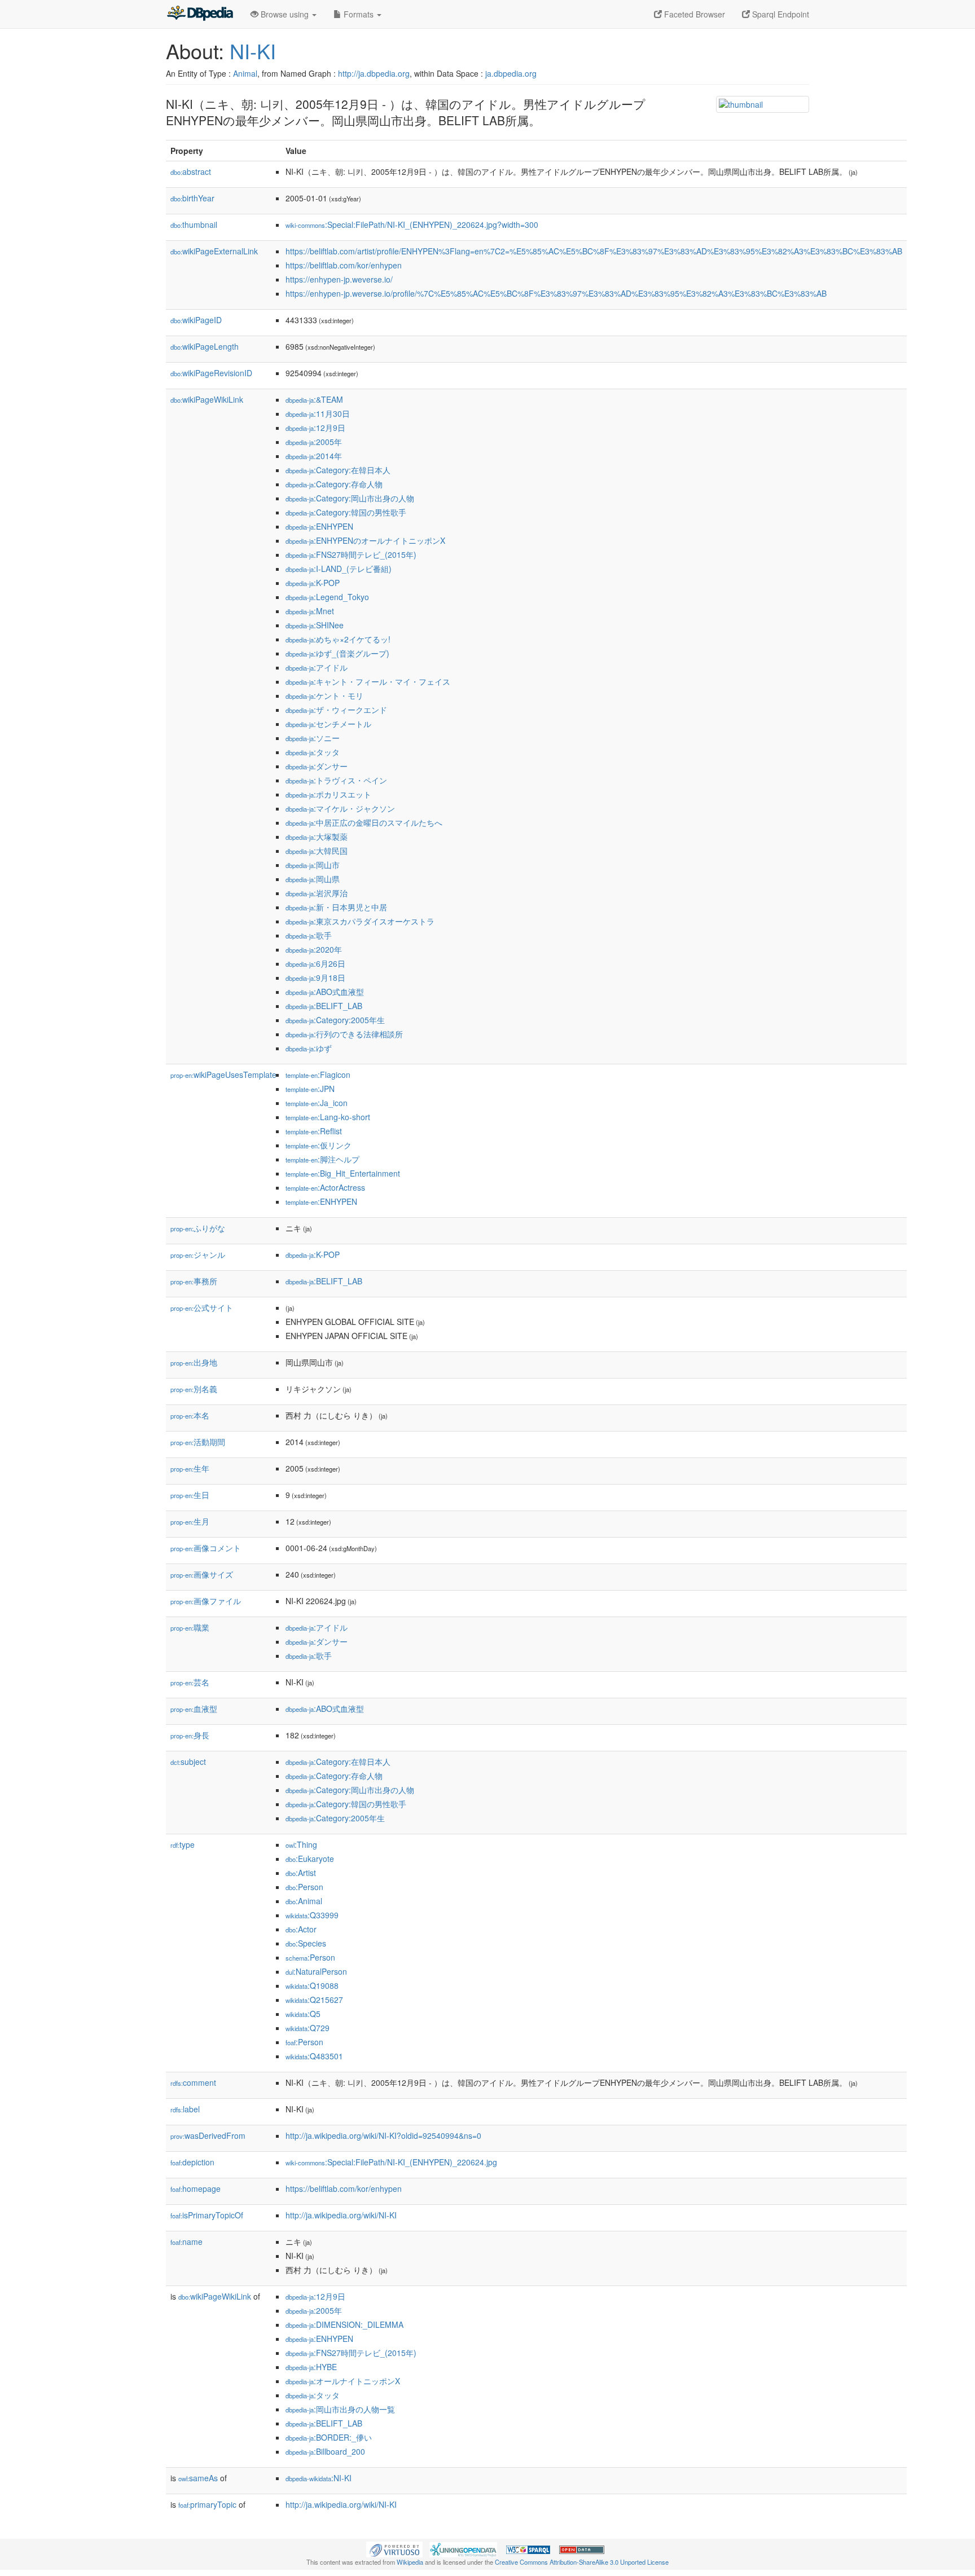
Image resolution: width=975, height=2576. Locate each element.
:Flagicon (318, 1075)
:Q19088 (312, 1985)
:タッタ (313, 752)
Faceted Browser (693, 14)
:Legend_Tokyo (327, 597)
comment (193, 2082)
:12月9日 (315, 428)
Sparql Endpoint (779, 14)
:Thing (301, 1844)
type (183, 1844)
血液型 (194, 1708)
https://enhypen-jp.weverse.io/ (339, 279)
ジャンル (198, 1254)
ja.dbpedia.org (511, 73)
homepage (196, 2189)
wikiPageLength (205, 346)
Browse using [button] (285, 14)
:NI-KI (319, 2478)
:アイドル (317, 667)
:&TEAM (314, 399)
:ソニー (313, 738)
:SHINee (315, 625)
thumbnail (194, 224)
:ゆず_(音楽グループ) (337, 653)
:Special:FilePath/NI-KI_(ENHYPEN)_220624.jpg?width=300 (412, 224)
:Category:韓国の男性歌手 (346, 512)
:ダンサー (317, 766)
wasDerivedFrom (208, 2135)
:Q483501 (314, 2056)
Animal (245, 73)
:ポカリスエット (328, 794)
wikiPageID (196, 320)
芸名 (190, 1682)
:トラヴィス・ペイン (336, 780)
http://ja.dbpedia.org (374, 73)
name (186, 2242)
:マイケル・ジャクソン (340, 808)
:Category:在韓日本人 (338, 470)
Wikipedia (410, 2562)
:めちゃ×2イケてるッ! (338, 639)
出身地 (194, 1362)
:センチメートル (328, 724)
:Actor (301, 1929)
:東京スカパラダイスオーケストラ (360, 921)
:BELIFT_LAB (324, 1006)
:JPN (310, 1089)
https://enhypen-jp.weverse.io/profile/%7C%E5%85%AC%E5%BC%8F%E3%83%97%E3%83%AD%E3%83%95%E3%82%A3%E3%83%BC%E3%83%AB (556, 293)
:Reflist (314, 1131)
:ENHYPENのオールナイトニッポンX (365, 540)
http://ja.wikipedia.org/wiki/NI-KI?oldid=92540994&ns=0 (383, 2135)
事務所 (194, 1281)
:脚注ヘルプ (322, 1159)
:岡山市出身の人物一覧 (340, 2409)
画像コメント (206, 1548)
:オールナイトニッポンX (343, 2381)
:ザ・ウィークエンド (336, 710)
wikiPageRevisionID (211, 373)
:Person (304, 1887)
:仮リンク (319, 1145)
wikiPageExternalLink (214, 251)
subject (188, 1762)
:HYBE (311, 2367)
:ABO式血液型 (325, 992)
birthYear (192, 198)
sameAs (198, 2478)
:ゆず (309, 1048)
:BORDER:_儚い (329, 2437)
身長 (190, 1735)
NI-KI (253, 50)
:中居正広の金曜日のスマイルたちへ (364, 822)
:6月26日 (315, 963)
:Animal (304, 1901)
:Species (306, 1943)
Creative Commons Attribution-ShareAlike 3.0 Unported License (582, 2562)
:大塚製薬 (317, 836)
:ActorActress (325, 1187)
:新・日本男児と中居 (336, 907)
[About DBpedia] (200, 14)
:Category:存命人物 (334, 484)
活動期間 (198, 1442)
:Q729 (308, 2028)
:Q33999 (312, 1915)
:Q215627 (314, 2000)
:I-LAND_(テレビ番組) (339, 569)
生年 (190, 1468)
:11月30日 (318, 413)
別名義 (194, 1389)
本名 (190, 1415)
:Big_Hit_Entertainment (343, 1173)
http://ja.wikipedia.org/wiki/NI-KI (341, 2215)
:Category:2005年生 (335, 1020)
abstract (191, 171)
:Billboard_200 (325, 2451)
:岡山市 (313, 865)
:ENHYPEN (319, 526)
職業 (190, 1627)
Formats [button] (359, 14)
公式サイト (202, 1307)
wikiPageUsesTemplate (223, 1075)
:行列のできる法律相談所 (344, 1034)
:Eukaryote (310, 1859)
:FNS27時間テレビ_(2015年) (351, 554)
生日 (190, 1495)
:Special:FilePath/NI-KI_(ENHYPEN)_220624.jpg (391, 2162)
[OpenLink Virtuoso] (394, 2548)
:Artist (301, 1873)
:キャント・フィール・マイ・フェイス (368, 681)
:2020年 (314, 949)
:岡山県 (313, 879)
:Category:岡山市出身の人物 (350, 498)
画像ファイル (206, 1601)
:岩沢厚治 (317, 893)
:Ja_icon (317, 1103)
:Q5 (303, 2014)
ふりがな (198, 1228)
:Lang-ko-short (328, 1117)
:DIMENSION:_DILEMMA (344, 2324)
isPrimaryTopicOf (207, 2215)
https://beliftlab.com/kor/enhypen (344, 265)
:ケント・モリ (324, 695)
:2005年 (314, 442)
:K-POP (313, 583)
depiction (192, 2162)
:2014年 (314, 456)
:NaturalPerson (316, 1971)
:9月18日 (315, 977)
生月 (190, 1521)
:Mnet (310, 611)
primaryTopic (207, 2504)
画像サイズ (202, 1574)
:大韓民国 (317, 851)
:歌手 (309, 935)
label (185, 2109)
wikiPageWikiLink (207, 399)
